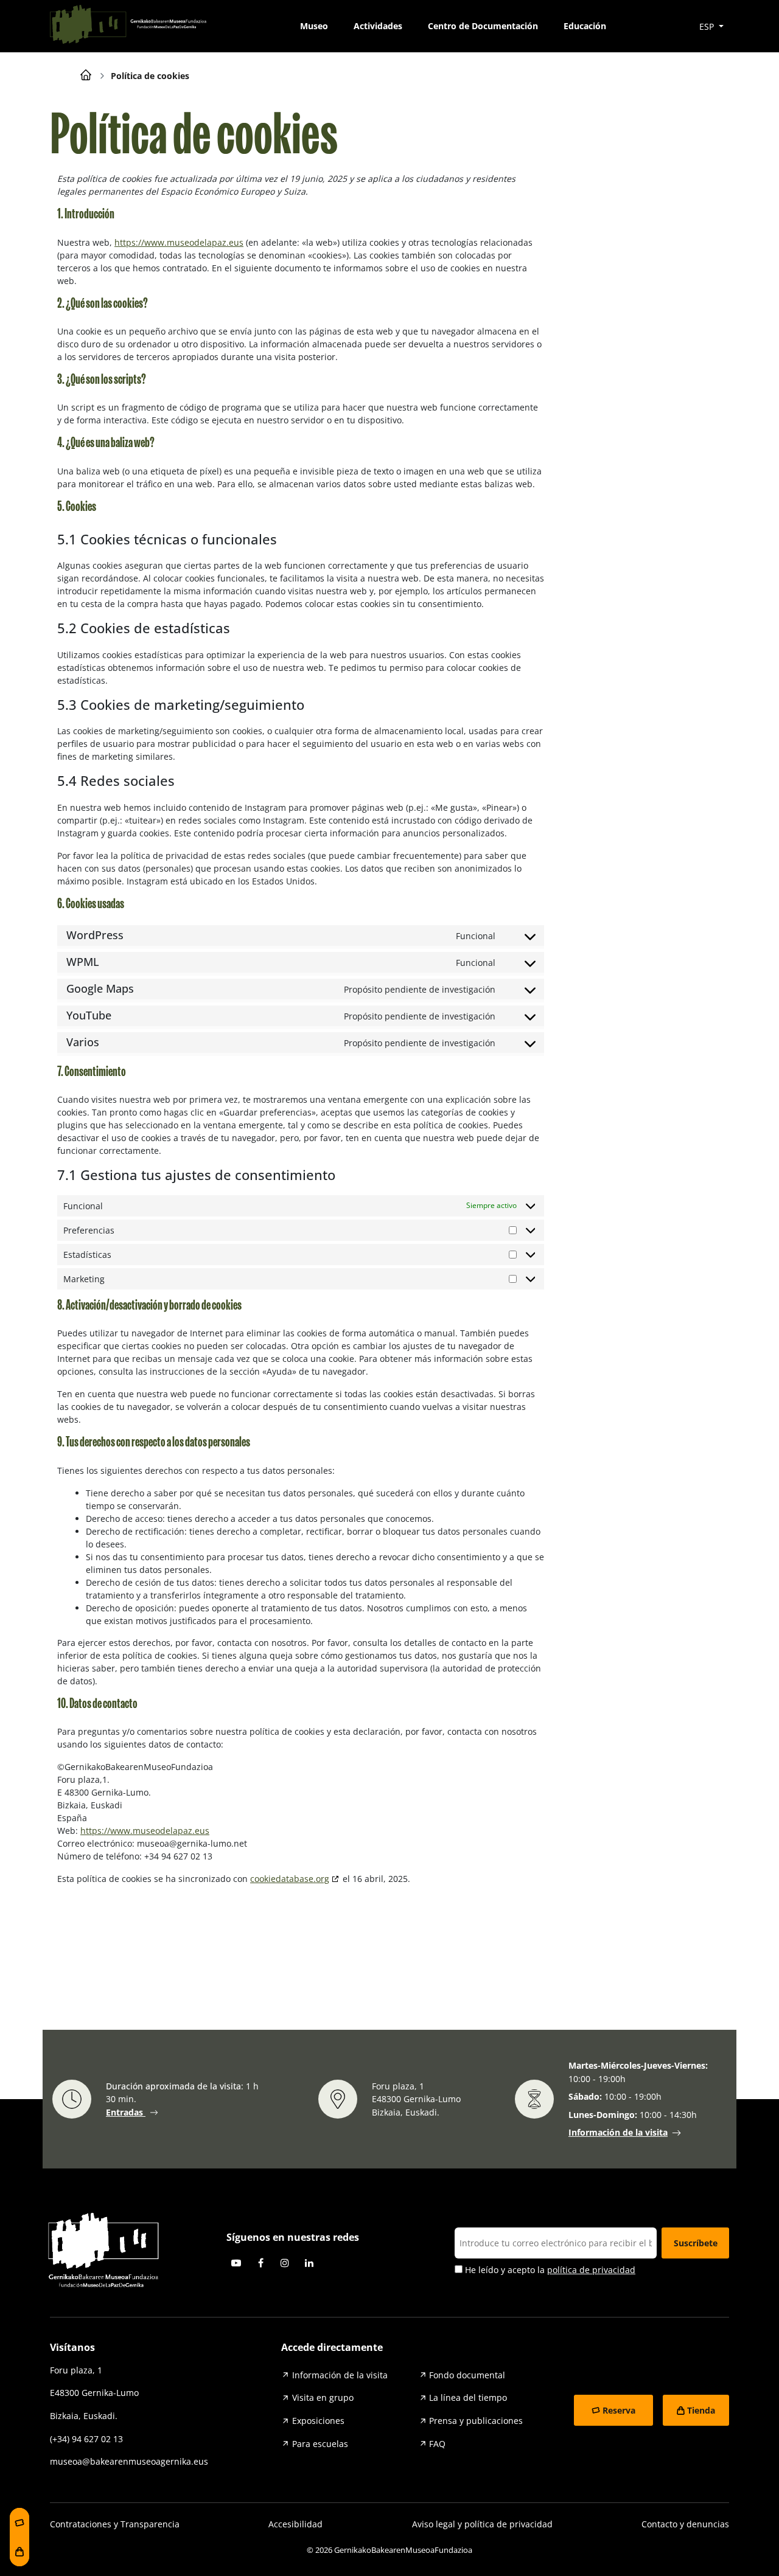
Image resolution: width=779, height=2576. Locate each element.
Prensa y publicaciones (476, 2421)
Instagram (285, 2263)
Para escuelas (320, 2444)
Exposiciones (318, 2421)
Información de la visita (618, 2132)
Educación (585, 26)
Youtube (236, 2263)
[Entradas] (19, 2522)
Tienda (701, 2410)
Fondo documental (467, 2375)
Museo (314, 26)
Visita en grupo (323, 2397)
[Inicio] (86, 74)
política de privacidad (591, 2270)
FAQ (437, 2444)
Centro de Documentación (483, 26)
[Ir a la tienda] (19, 2552)
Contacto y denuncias (685, 2524)
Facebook (260, 2263)
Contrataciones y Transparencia (115, 2524)
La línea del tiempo (468, 2397)
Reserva (619, 2410)
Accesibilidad (295, 2524)
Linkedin (309, 2263)
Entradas (126, 2112)
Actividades (378, 26)
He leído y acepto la (549, 2270)
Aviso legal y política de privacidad (482, 2524)
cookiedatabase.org (290, 1879)
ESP (708, 26)
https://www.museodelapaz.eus (179, 242)
